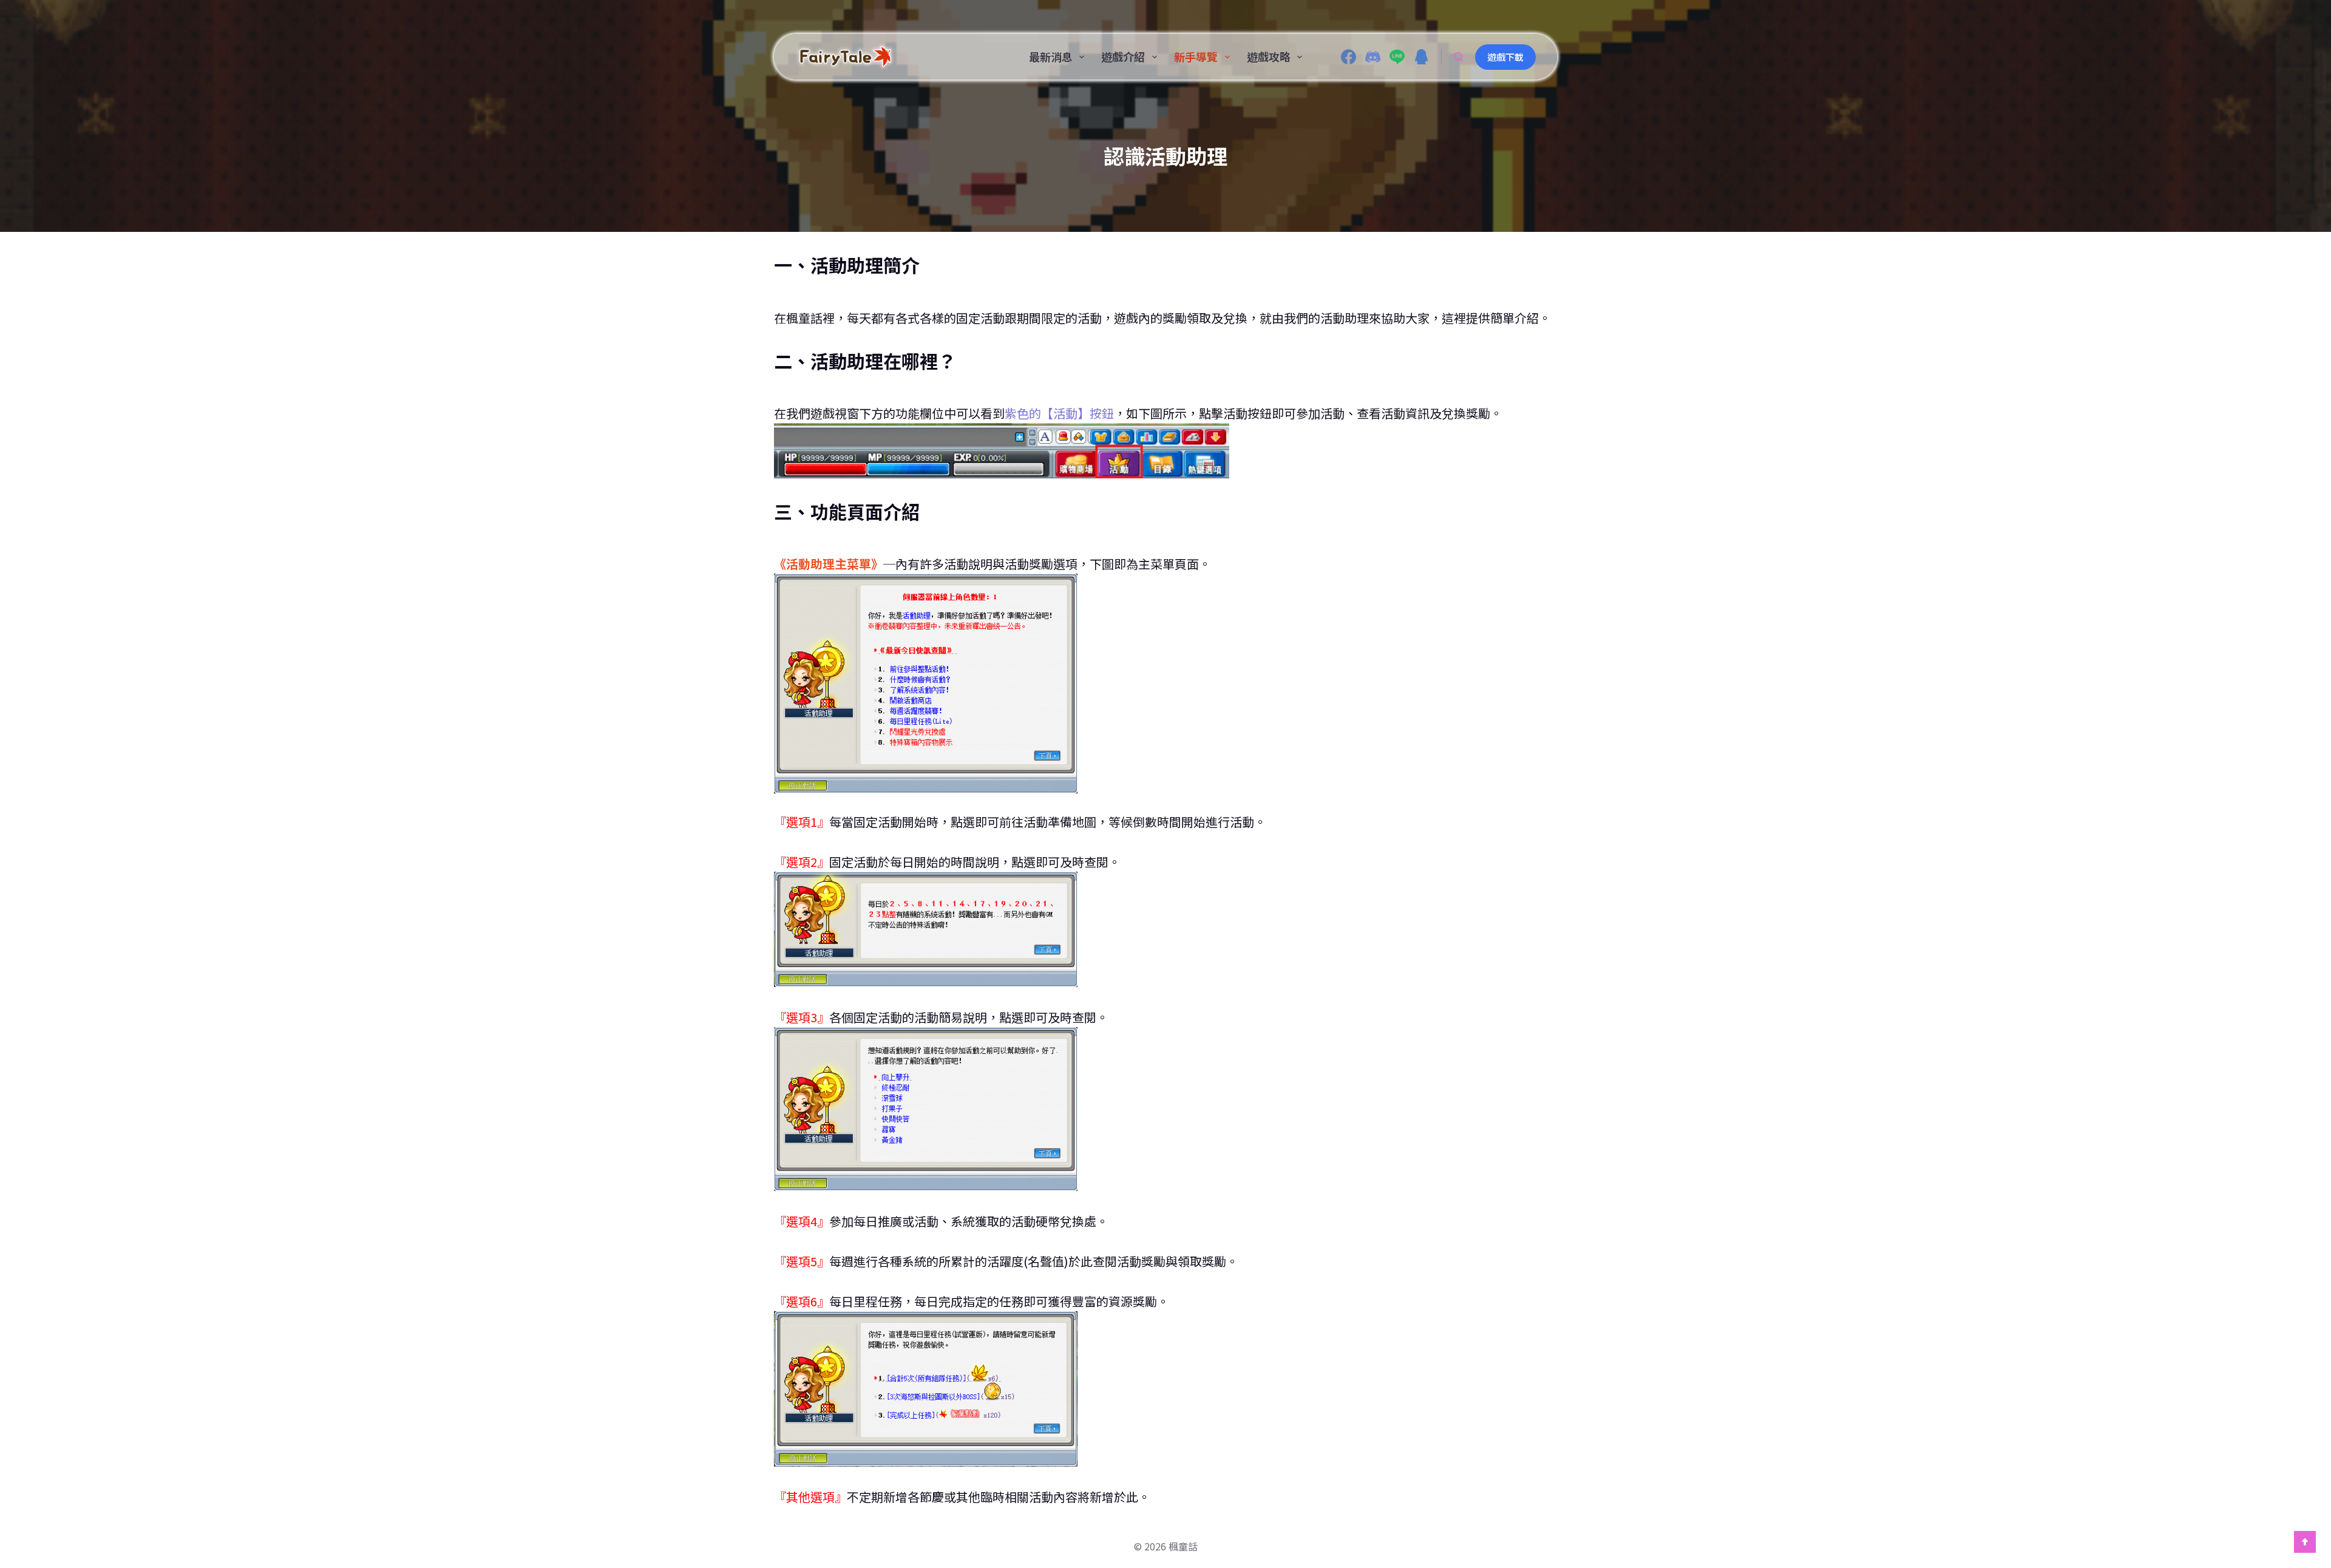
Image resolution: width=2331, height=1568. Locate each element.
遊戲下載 (1505, 57)
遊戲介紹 (1123, 56)
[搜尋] (1458, 57)
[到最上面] (2305, 1542)
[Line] (1397, 57)
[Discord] (1373, 57)
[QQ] (1421, 57)
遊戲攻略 (1269, 56)
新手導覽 (1196, 56)
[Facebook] (1349, 57)
